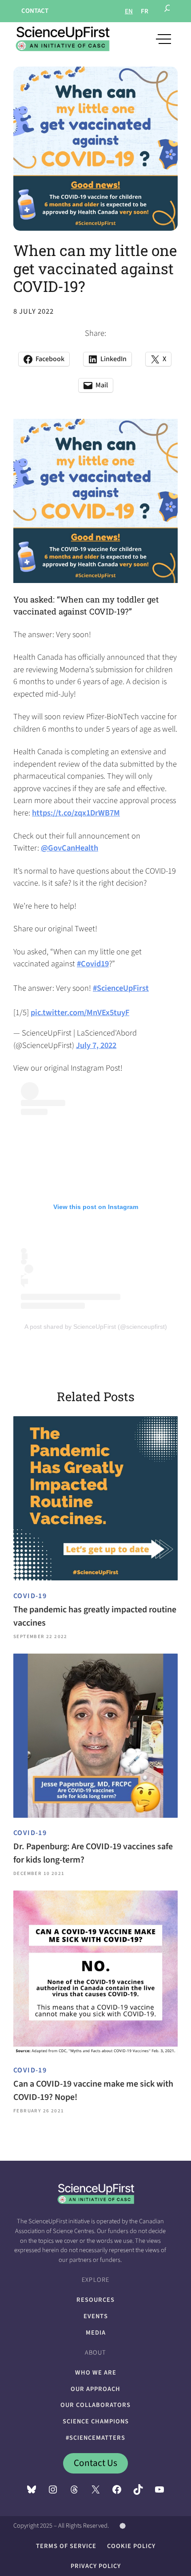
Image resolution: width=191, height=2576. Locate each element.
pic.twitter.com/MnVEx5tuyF (80, 1012)
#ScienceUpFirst (121, 988)
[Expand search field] (168, 11)
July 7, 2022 (96, 1045)
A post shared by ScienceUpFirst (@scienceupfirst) (96, 1327)
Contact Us (95, 2463)
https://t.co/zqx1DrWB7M (76, 813)
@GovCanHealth (70, 848)
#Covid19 (93, 964)
